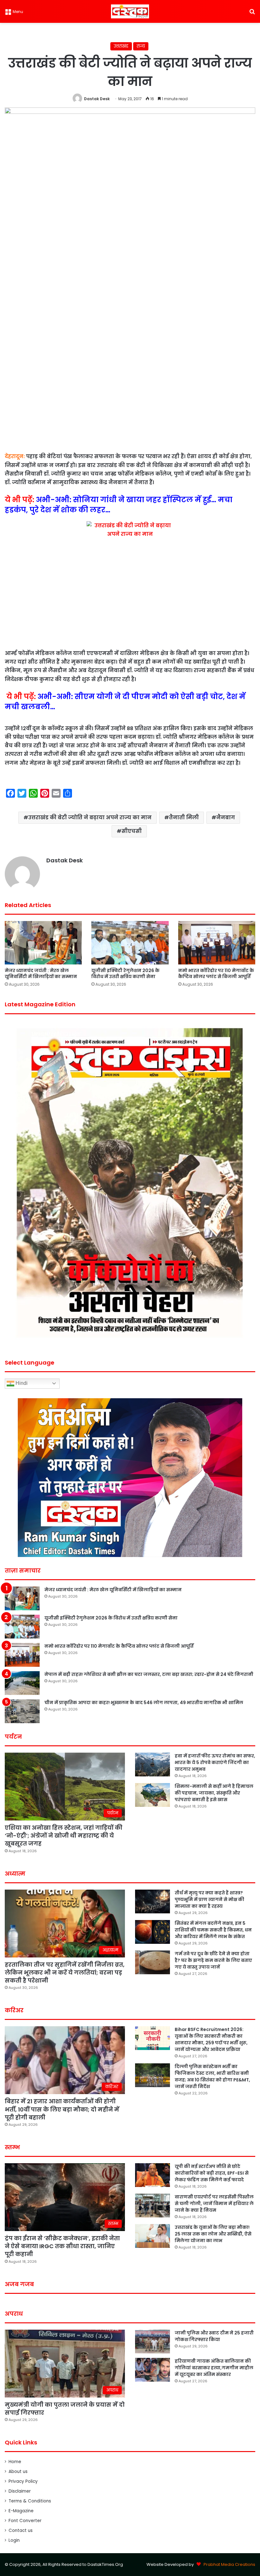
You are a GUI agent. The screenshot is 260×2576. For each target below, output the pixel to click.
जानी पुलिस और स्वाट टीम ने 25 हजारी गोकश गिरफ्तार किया (214, 2336)
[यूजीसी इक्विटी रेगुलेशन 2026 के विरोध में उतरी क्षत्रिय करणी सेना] (130, 943)
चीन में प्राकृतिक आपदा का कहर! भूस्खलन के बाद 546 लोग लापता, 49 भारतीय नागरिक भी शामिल (144, 1703)
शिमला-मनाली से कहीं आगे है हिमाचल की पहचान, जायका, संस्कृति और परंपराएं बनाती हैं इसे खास (214, 1793)
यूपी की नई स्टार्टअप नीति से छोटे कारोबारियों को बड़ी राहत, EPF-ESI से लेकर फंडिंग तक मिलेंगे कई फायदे (212, 2173)
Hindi (21, 1383)
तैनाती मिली (184, 818)
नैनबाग (226, 818)
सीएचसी (132, 831)
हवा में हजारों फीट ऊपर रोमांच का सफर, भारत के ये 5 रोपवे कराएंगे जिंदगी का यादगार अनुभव (215, 1762)
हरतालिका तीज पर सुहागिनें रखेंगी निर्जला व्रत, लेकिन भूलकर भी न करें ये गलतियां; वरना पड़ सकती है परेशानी (65, 1973)
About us (18, 2472)
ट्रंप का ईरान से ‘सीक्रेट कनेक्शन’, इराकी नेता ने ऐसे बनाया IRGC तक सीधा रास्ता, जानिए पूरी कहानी (62, 2246)
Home (15, 2462)
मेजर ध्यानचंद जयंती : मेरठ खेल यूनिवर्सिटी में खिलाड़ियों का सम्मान (41, 973)
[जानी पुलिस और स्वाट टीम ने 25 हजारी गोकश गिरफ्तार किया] (153, 2342)
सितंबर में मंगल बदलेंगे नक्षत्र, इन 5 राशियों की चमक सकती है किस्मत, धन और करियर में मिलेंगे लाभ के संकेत (213, 1930)
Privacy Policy (23, 2481)
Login (14, 2540)
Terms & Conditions (30, 2501)
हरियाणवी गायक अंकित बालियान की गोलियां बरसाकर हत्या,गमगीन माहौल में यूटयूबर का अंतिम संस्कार (214, 2368)
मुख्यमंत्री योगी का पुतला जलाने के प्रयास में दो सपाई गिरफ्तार (65, 2409)
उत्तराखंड (121, 46)
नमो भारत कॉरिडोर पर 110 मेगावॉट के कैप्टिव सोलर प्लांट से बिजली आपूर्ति (216, 973)
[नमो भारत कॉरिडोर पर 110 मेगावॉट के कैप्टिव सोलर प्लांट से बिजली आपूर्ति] (217, 943)
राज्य (141, 46)
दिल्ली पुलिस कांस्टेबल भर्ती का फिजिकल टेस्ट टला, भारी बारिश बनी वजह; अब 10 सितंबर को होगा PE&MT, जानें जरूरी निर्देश (212, 2076)
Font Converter (25, 2521)
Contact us (21, 2531)
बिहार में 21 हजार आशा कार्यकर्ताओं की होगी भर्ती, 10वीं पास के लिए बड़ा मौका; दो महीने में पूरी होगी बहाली (62, 2109)
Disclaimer (20, 2491)
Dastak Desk (97, 99)
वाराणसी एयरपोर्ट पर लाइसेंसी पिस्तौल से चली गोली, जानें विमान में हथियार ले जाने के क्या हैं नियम (214, 2203)
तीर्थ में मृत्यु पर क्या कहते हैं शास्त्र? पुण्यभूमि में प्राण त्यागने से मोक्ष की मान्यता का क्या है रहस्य (209, 1899)
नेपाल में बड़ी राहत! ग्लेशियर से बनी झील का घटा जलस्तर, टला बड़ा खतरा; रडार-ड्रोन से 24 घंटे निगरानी (149, 1674)
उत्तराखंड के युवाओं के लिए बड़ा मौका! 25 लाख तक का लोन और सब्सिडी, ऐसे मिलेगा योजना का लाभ (213, 2234)
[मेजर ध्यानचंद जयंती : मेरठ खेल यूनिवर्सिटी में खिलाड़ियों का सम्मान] (43, 943)
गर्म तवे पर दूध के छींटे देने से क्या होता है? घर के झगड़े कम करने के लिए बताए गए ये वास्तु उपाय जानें (213, 1960)
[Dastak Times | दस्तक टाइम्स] (130, 11)
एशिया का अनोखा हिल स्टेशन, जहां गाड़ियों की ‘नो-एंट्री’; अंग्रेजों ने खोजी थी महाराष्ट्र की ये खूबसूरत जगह (64, 1836)
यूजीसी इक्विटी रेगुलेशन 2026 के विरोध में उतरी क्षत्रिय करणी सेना (125, 973)
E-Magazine (21, 2511)
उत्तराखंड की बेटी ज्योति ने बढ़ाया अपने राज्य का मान (90, 818)
